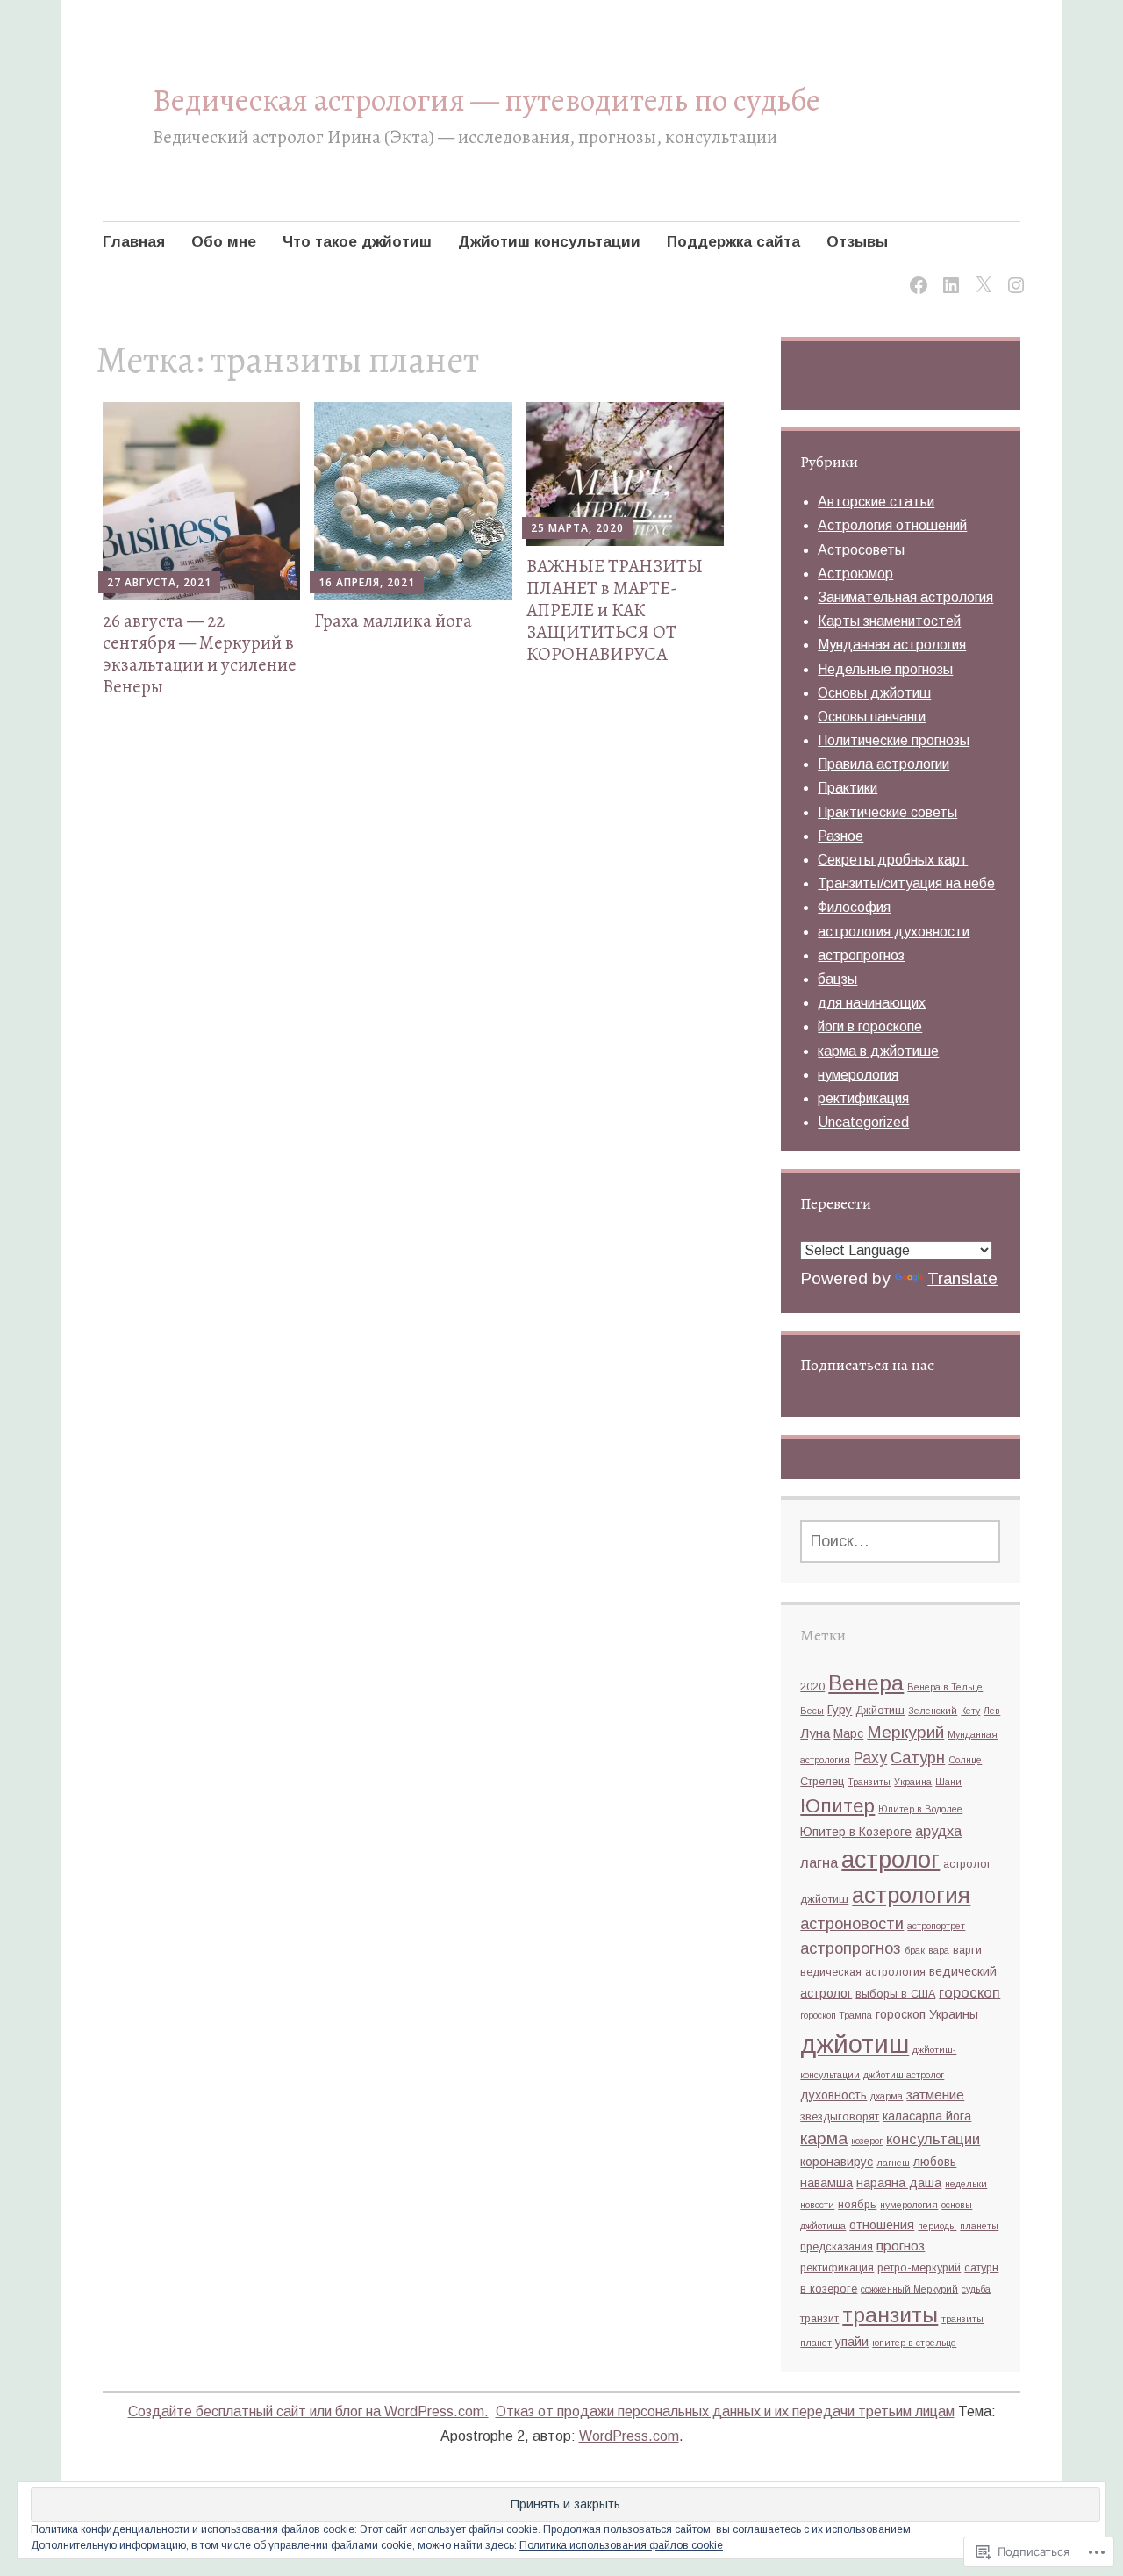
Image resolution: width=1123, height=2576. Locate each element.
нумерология (858, 1075)
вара (939, 1950)
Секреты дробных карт (893, 860)
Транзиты (869, 1782)
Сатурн (918, 1758)
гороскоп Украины (927, 2014)
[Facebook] (916, 274)
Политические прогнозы (894, 740)
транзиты (890, 2315)
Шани (948, 1782)
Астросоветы (861, 550)
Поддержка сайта (733, 242)
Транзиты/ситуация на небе (906, 883)
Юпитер (837, 1806)
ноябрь (857, 2205)
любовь (935, 2162)
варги (967, 1950)
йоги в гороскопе (870, 1026)
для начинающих (872, 1003)
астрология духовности (894, 932)
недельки (966, 2184)
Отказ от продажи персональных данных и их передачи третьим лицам (725, 2411)
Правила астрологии (883, 764)
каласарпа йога (927, 2116)
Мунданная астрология (892, 645)
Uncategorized (863, 1122)
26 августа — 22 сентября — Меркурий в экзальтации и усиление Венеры (200, 654)
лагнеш (893, 2163)
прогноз (901, 2246)
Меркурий (905, 1732)
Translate (962, 1278)
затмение (935, 2095)
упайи (852, 2342)
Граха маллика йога (393, 621)
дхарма (887, 2096)
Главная (134, 242)
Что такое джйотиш (357, 242)
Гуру (840, 1710)
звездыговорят (840, 2117)
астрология (911, 1895)
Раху (870, 1758)
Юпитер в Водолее (920, 1809)
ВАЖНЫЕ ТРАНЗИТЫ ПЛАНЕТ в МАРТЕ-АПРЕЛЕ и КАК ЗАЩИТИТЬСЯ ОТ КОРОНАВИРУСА (615, 610)
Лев (992, 1711)
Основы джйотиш (874, 693)
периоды (937, 2226)
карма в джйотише (878, 1051)
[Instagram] (1013, 274)
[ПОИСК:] (900, 1542)
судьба (976, 2289)
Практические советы (887, 812)
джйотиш (855, 2044)
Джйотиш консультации (549, 242)
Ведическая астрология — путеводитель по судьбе (486, 100)
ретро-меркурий (919, 2268)
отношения (882, 2225)
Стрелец (822, 1782)
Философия (854, 907)
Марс (848, 1733)
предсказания (837, 2247)
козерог (867, 2141)
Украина (913, 1782)
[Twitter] (980, 274)
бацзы (837, 979)
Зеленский (933, 1711)
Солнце (965, 1760)
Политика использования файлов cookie (621, 2545)
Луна (815, 1733)
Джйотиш (880, 1711)
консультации (933, 2139)
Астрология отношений (892, 525)
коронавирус (837, 2162)
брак (915, 1950)
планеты (979, 2226)
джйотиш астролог (904, 2075)
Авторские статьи (876, 502)
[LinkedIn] (948, 274)
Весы (812, 1711)
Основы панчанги (872, 717)
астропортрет (936, 1926)
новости (817, 2205)
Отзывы (857, 242)
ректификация (863, 1098)
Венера (866, 1683)
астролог (891, 1859)
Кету (970, 1711)
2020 (812, 1687)
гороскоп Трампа (836, 2015)
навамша (826, 2183)
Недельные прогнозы (885, 669)
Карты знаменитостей (889, 621)
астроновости (852, 1923)
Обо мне (224, 242)
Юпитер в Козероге (856, 1832)
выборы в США (895, 1994)
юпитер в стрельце (914, 2343)
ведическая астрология (863, 1972)
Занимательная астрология (905, 597)
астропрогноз (861, 955)
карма (824, 2138)
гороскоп (969, 1992)
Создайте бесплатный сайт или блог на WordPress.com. (308, 2411)
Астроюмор (855, 574)
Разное (840, 836)
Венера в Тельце (945, 1687)
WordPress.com (629, 2436)
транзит (819, 2319)
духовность (833, 2095)
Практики (848, 788)
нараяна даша (899, 2183)
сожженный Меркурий (909, 2289)
